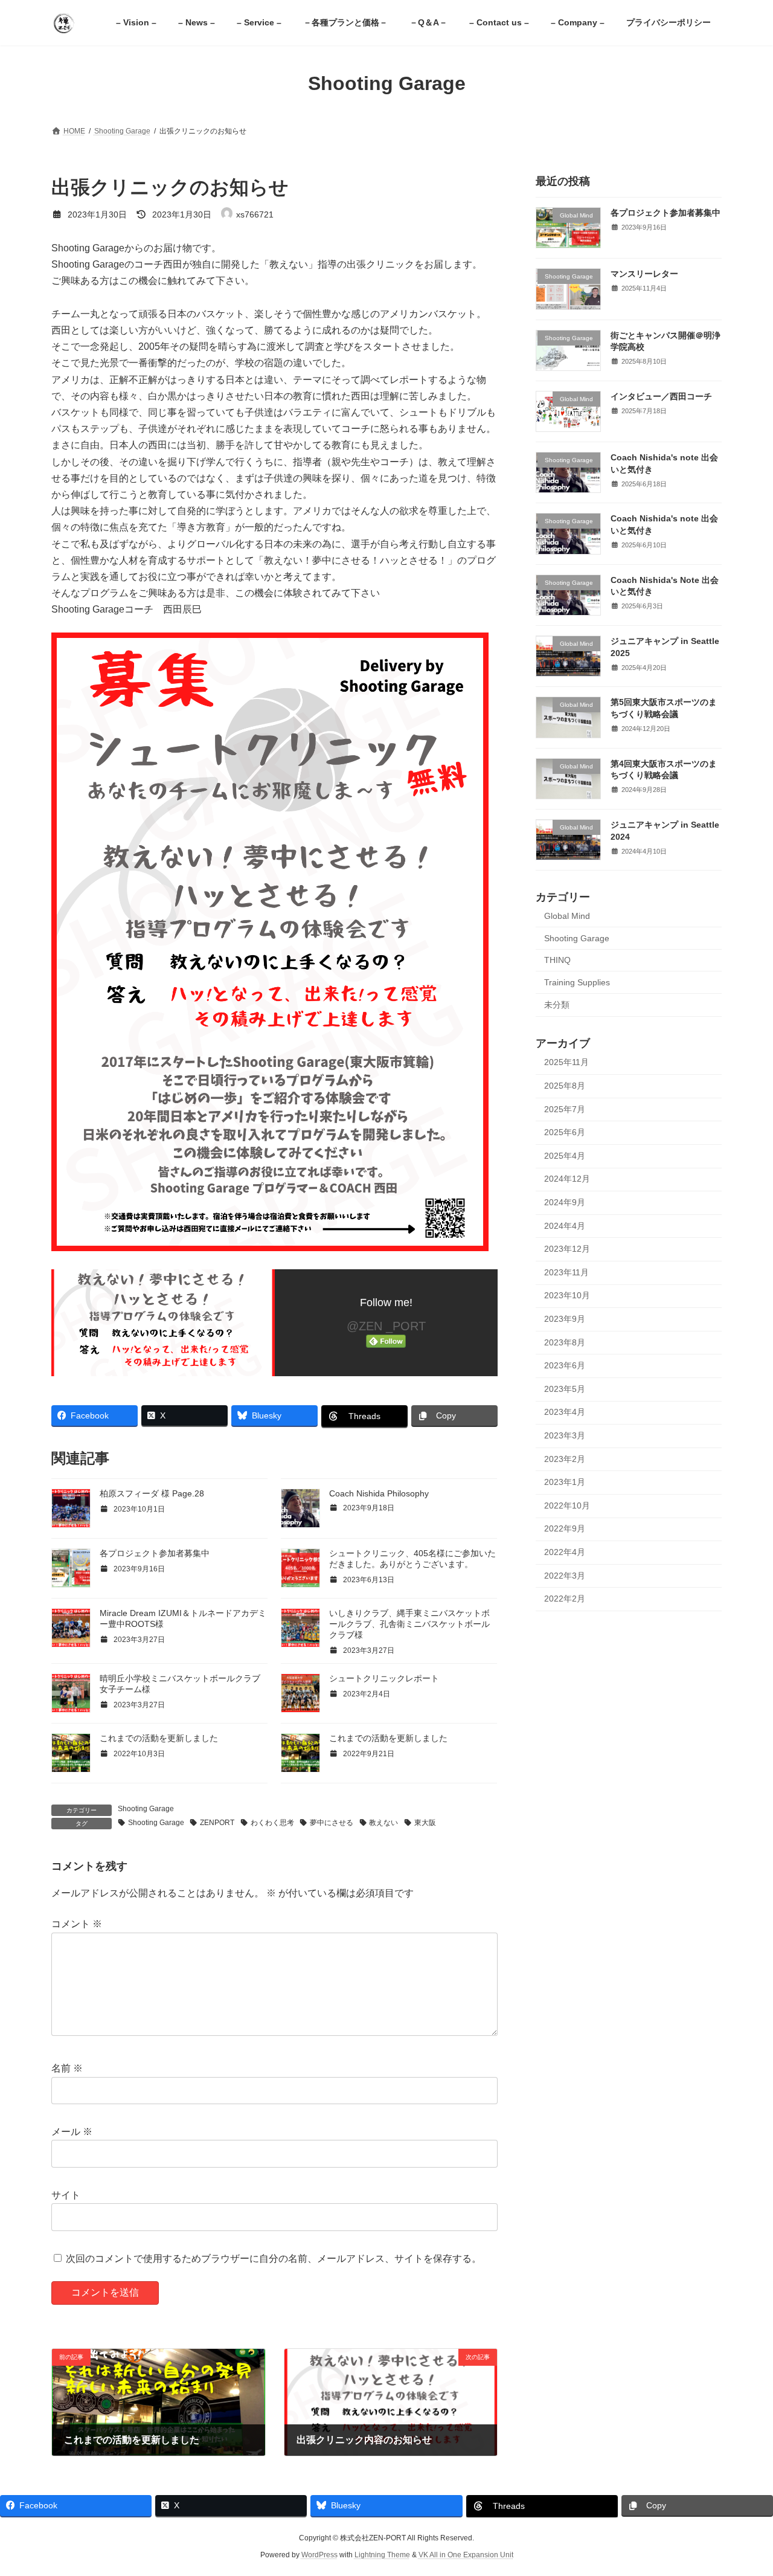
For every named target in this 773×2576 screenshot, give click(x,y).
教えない (383, 1823)
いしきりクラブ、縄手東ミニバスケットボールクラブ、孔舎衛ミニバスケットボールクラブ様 (409, 1624)
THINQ (557, 960)
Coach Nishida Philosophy (379, 1493)
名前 (67, 2068)
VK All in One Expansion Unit (466, 2555)
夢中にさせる (332, 1823)
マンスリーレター (644, 274)
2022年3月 (565, 1575)
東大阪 (425, 1823)
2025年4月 (565, 1155)
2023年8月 (565, 1342)
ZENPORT (217, 1823)
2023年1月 (565, 1482)
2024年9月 (565, 1202)
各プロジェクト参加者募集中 (155, 1553)
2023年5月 (565, 1388)
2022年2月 (565, 1599)
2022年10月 (567, 1505)
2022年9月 (565, 1528)
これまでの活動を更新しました (159, 1738)
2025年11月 (566, 1062)
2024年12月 (567, 1179)
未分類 (557, 1004)
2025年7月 (565, 1109)
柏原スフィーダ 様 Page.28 (152, 1493)
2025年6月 (565, 1132)
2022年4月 (565, 1552)
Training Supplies (577, 982)
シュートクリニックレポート (384, 1678)
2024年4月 (565, 1225)
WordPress (319, 2555)
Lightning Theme (382, 2555)
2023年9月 (565, 1319)
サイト (66, 2195)
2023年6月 (565, 1365)
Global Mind (567, 916)
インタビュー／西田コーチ (661, 396)
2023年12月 (567, 1249)
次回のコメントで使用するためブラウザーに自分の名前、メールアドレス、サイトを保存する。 (274, 2259)
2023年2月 (565, 1458)
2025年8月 (565, 1086)
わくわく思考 (272, 1823)
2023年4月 (565, 1412)
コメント (77, 1924)
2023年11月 (566, 1272)
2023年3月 (565, 1435)
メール (72, 2132)
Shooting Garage (146, 1809)
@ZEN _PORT (386, 1326)
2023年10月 (567, 1295)
